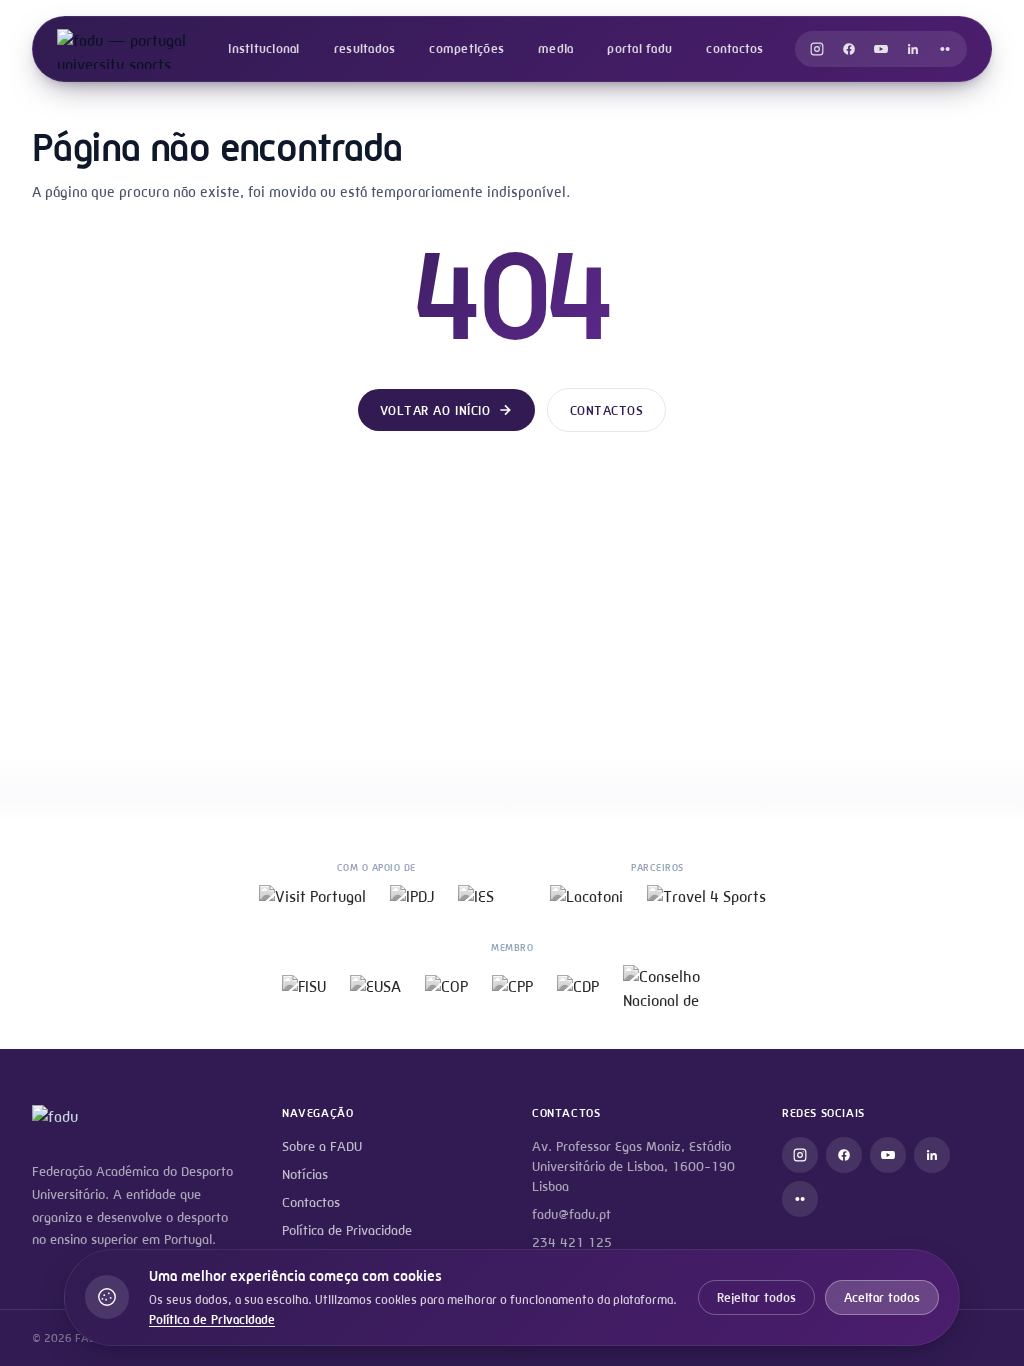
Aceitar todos (882, 1297)
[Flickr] (945, 49)
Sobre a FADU (322, 1146)
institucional (263, 48)
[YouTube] (881, 49)
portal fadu (639, 48)
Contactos (607, 410)
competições (466, 48)
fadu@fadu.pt (571, 1214)
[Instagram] (817, 49)
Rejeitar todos (756, 1297)
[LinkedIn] (913, 49)
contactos (734, 48)
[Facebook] (849, 49)
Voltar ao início (435, 410)
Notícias (305, 1174)
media (555, 48)
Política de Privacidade (347, 1230)
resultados (365, 48)
